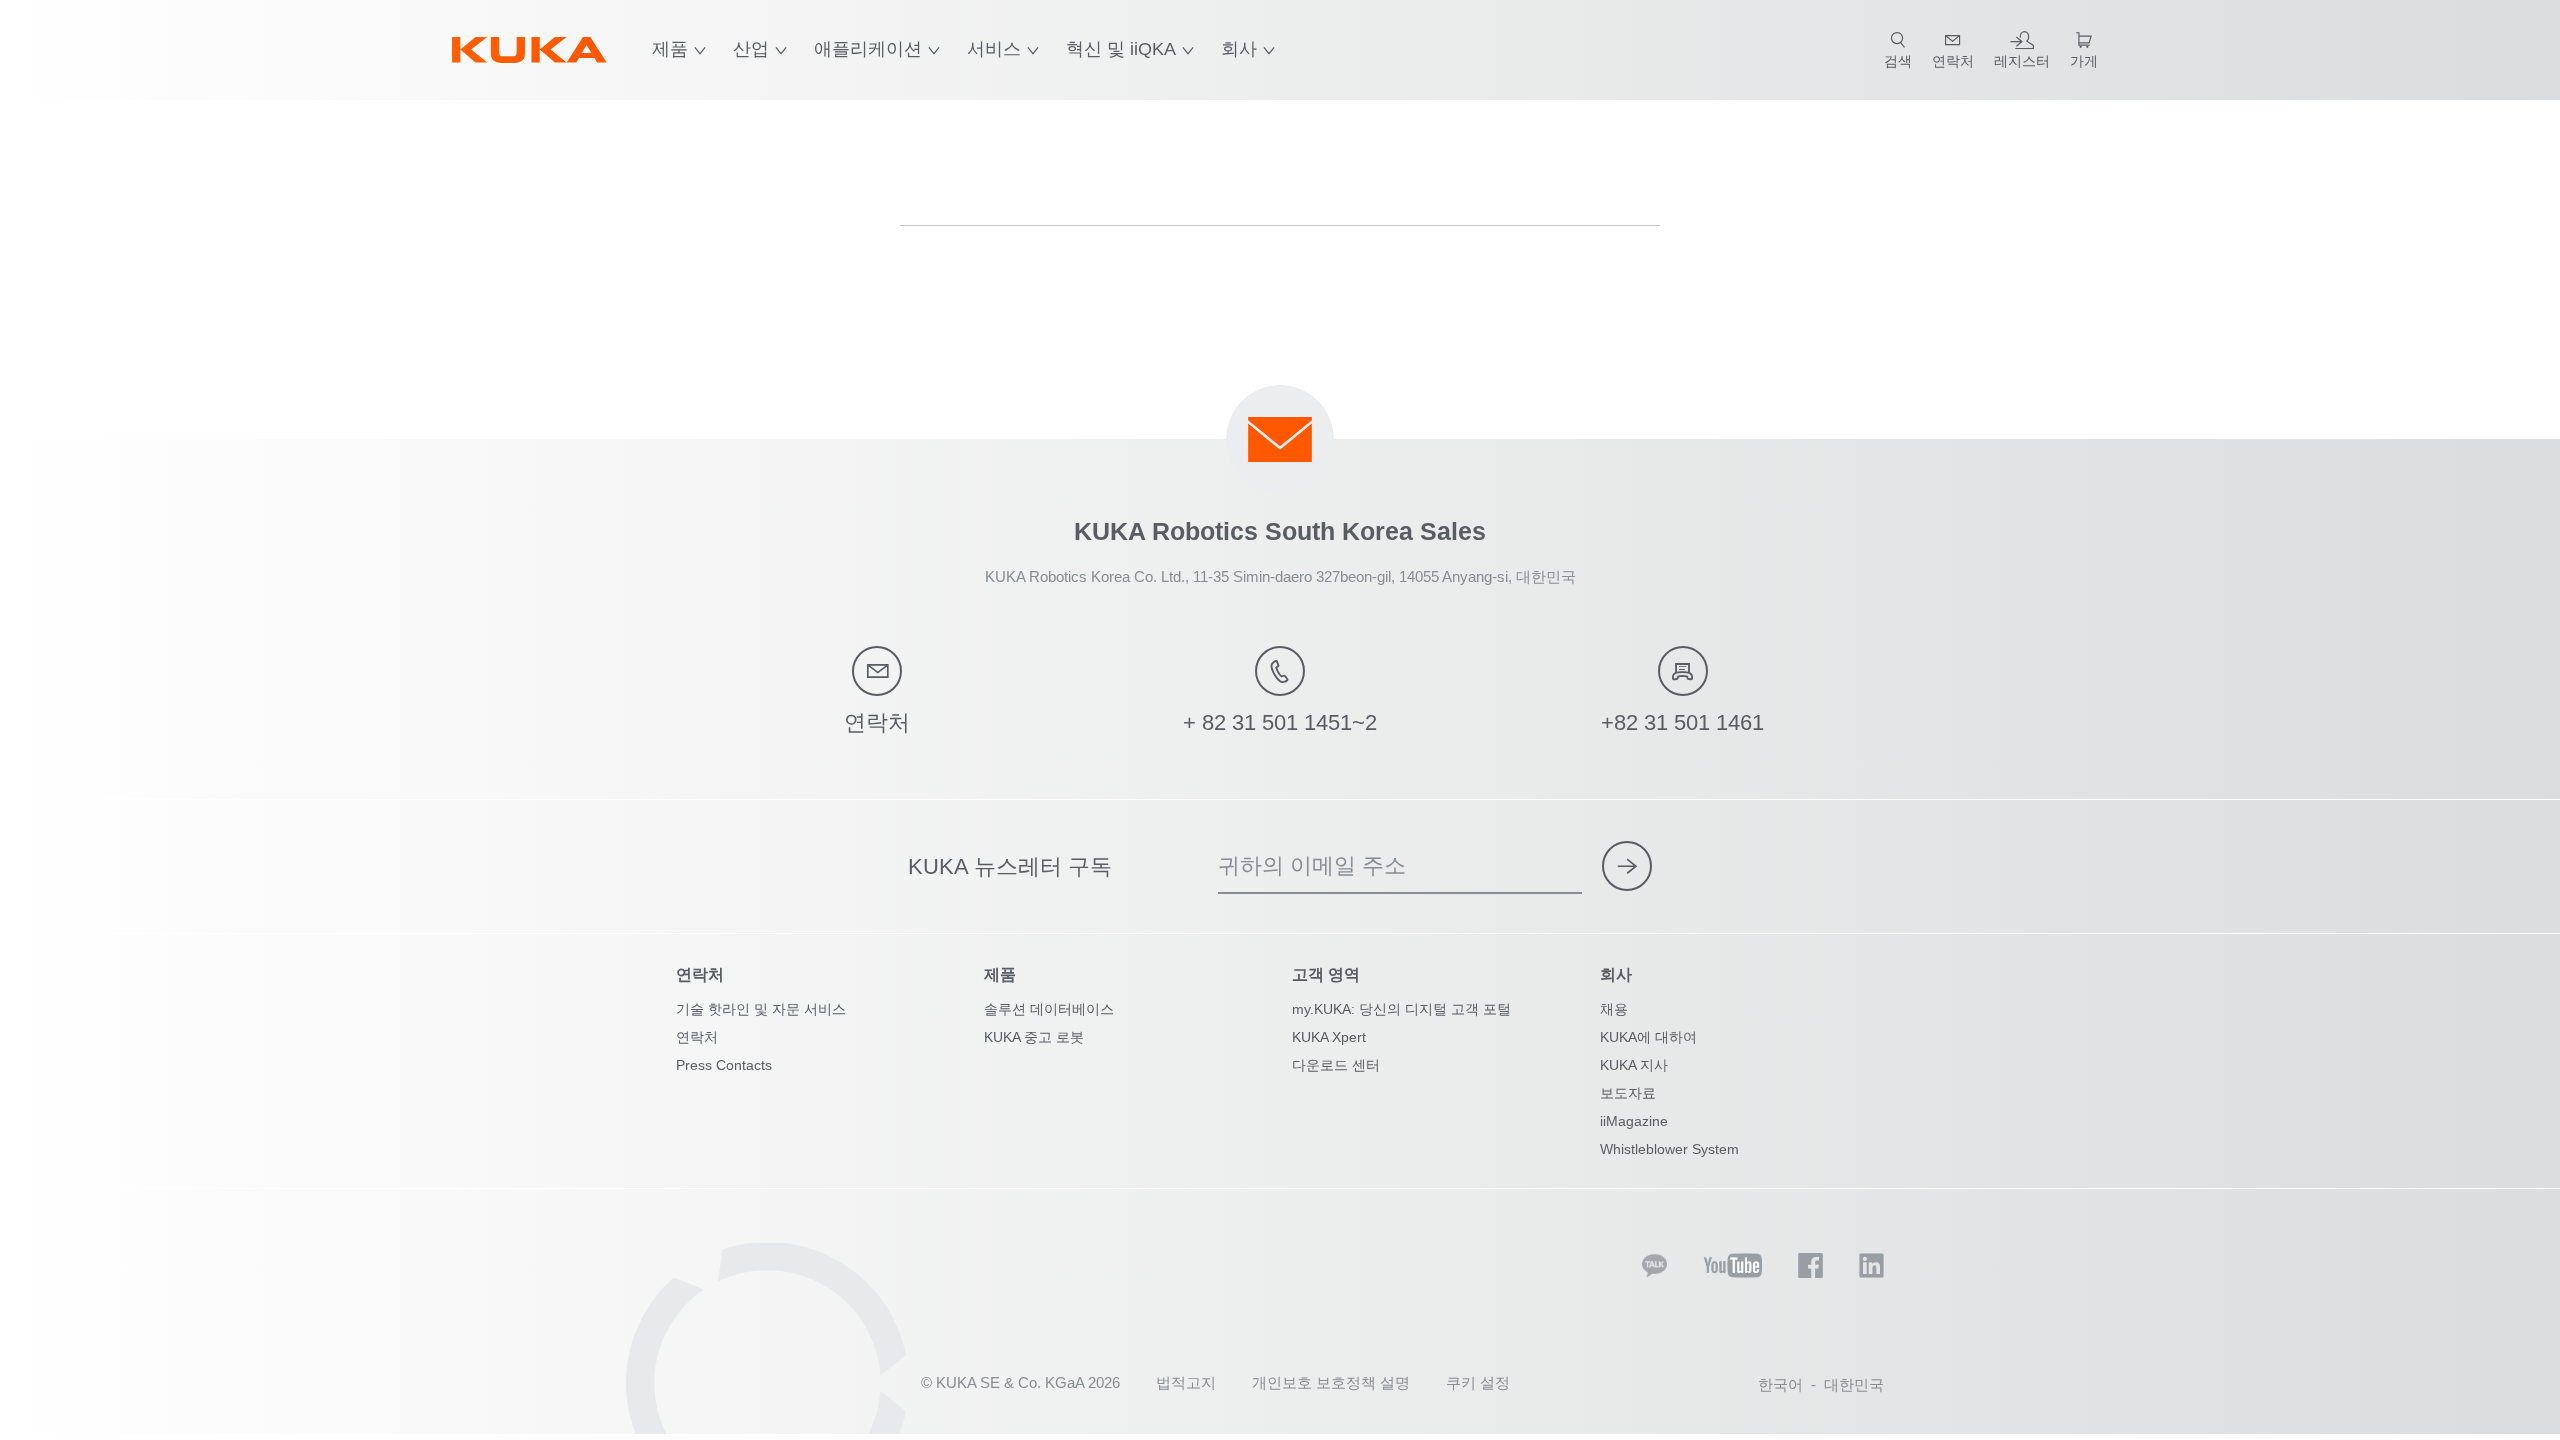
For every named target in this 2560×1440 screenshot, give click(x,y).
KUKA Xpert (1329, 1037)
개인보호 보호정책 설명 (1331, 1382)
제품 (670, 49)
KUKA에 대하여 (1648, 1037)
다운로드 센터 (1336, 1065)
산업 (751, 49)
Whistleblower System (1669, 1149)
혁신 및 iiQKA (1121, 49)
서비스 (994, 49)
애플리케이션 (868, 49)
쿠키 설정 (1478, 1382)
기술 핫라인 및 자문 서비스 (761, 1009)
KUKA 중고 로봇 (1034, 1037)
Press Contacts (724, 1065)
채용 (1614, 1009)
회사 (1239, 49)
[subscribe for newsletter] (1627, 866)
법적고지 (1186, 1382)
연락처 (697, 1037)
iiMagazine (1634, 1121)
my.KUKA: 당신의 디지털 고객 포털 (1401, 1009)
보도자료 (1628, 1093)
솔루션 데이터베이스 (1049, 1009)
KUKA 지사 (1634, 1065)
